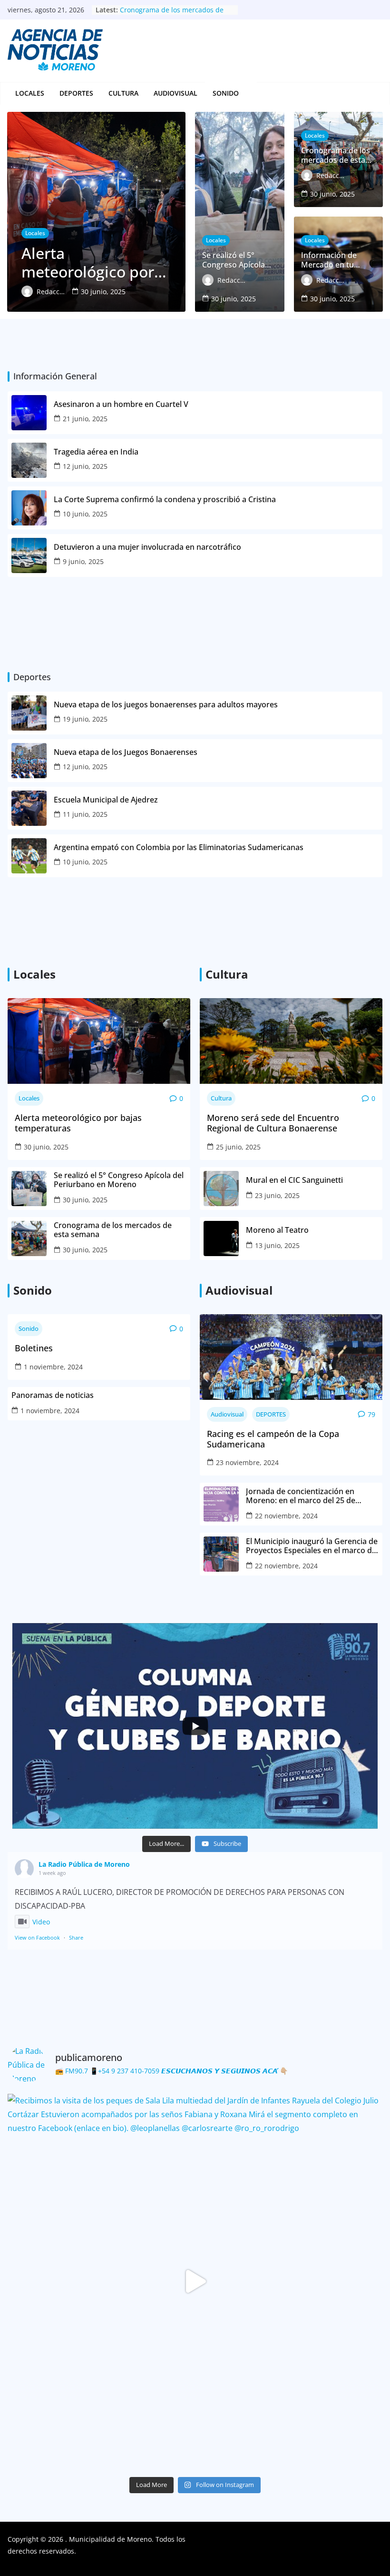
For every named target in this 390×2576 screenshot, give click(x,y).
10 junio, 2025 (85, 514)
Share (76, 1937)
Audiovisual (175, 93)
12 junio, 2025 (85, 466)
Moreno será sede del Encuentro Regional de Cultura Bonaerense (273, 1123)
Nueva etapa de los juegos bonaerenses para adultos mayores (166, 705)
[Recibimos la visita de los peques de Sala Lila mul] (195, 2281)
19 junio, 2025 (85, 719)
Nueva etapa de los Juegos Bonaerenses (126, 752)
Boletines (34, 1348)
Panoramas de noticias (53, 1395)
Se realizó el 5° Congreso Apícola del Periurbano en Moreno (172, 15)
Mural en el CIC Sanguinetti (294, 1180)
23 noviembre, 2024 (247, 1462)
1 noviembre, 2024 (53, 1367)
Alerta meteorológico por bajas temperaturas (78, 1123)
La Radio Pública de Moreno (84, 1864)
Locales (30, 93)
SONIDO (226, 93)
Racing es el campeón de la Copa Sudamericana (273, 1439)
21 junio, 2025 (85, 419)
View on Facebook (37, 1937)
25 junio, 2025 (238, 1147)
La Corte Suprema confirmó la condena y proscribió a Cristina (165, 500)
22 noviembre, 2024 (286, 1516)
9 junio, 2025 (83, 561)
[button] (244, 93)
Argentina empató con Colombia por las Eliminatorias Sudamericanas (179, 847)
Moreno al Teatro (278, 1230)
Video (41, 1922)
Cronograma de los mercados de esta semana (113, 1230)
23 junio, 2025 (277, 1195)
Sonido (29, 1328)
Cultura (123, 93)
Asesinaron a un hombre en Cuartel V (122, 404)
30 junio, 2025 (46, 1147)
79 (371, 1414)
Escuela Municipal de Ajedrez (106, 800)
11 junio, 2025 (85, 814)
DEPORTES (76, 93)
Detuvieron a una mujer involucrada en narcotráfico (148, 547)
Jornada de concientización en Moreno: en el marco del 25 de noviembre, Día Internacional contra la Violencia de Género (311, 1496)
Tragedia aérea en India (96, 452)
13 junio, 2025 (277, 1245)
